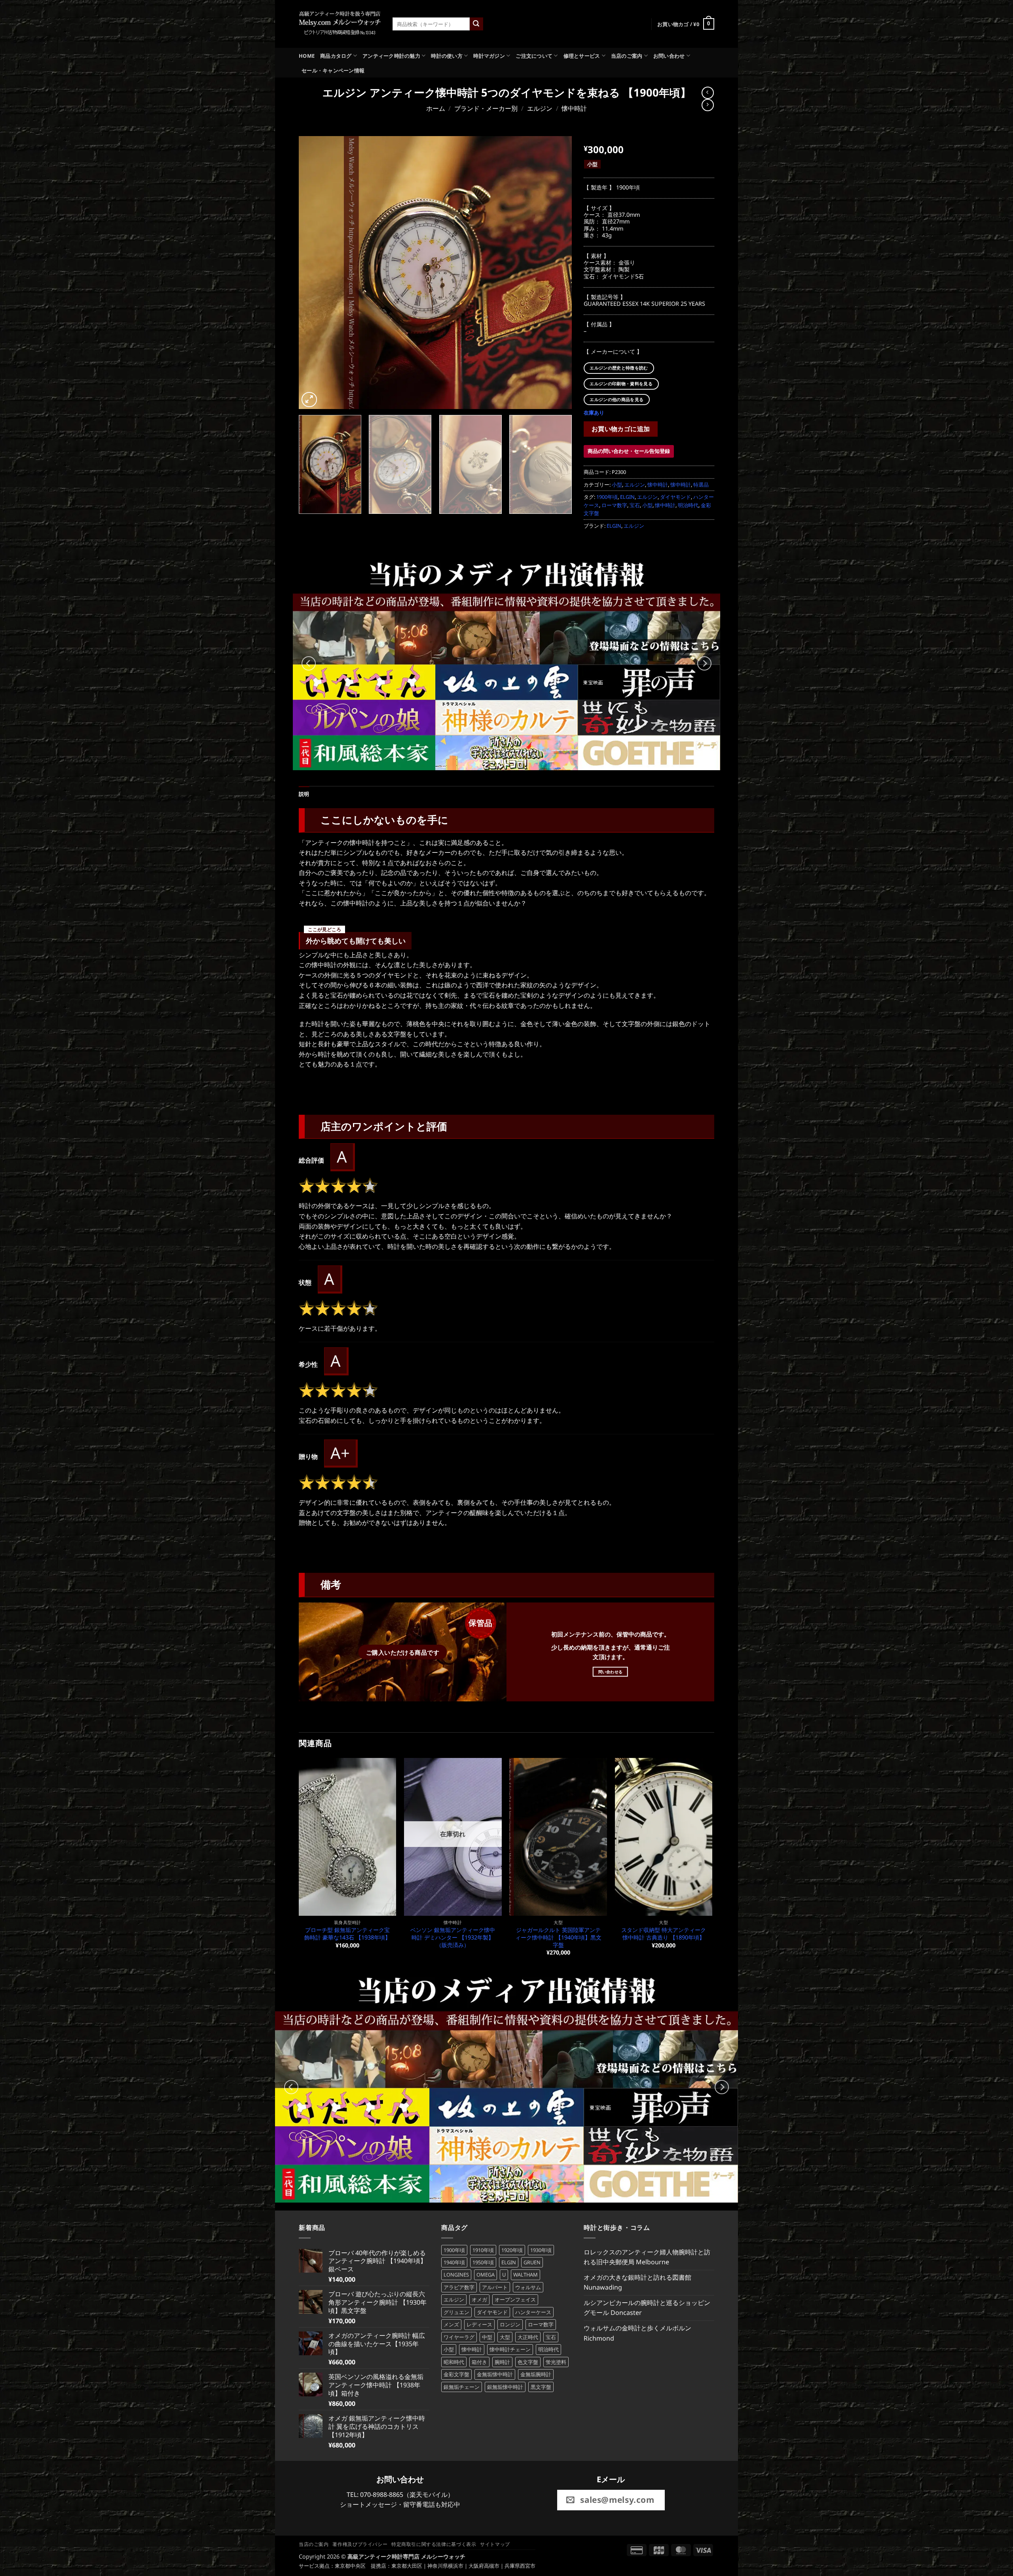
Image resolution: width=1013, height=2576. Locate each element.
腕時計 (502, 2362)
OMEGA (486, 2275)
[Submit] (476, 24)
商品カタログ (336, 56)
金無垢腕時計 (536, 2374)
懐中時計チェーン (510, 2349)
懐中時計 (574, 108)
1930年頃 (541, 2250)
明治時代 (688, 505)
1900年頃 (607, 497)
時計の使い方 (447, 56)
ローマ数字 (614, 505)
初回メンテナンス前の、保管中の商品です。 (611, 1634)
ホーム (436, 108)
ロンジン (510, 2324)
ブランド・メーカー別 (486, 108)
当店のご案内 (627, 56)
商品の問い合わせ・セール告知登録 (629, 451)
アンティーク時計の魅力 (391, 56)
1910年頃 (483, 2250)
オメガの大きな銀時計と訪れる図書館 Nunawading (637, 2282)
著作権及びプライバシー (360, 2544)
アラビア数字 (459, 2287)
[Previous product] (708, 105)
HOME (307, 56)
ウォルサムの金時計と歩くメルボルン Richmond (637, 2333)
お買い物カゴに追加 (621, 429)
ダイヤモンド (675, 497)
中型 (487, 2337)
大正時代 (528, 2337)
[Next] (556, 273)
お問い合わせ (669, 56)
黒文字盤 (541, 2387)
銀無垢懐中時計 (505, 2387)
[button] (686, 24)
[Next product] (708, 93)
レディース (479, 2324)
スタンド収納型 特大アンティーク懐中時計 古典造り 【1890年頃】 (664, 1934)
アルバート (495, 2287)
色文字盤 (528, 2362)
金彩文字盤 (456, 2374)
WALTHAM (525, 2275)
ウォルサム (528, 2287)
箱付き (479, 2362)
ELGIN (627, 497)
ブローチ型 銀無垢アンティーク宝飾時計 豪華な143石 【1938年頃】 (347, 1934)
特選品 (701, 485)
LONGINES (456, 2275)
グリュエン (456, 2312)
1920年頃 (512, 2250)
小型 (617, 485)
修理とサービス (582, 56)
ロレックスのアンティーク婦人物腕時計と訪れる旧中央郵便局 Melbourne (647, 2257)
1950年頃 (483, 2262)
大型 (505, 2337)
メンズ (451, 2324)
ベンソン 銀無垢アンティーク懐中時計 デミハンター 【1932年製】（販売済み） (453, 1937)
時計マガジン (489, 56)
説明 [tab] (304, 794)
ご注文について (534, 56)
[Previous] (314, 273)
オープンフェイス (515, 2299)
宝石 (635, 505)
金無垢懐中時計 (495, 2374)
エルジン (540, 108)
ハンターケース (533, 2312)
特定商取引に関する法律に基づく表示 (434, 2544)
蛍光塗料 (556, 2362)
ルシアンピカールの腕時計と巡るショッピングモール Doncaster (647, 2308)
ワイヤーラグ (459, 2337)
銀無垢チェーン (462, 2387)
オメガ (479, 2299)
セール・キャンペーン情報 (333, 70)
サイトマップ (495, 2544)
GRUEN (532, 2262)
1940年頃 (454, 2262)
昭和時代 (454, 2362)
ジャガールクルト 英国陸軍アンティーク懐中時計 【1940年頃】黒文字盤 (558, 1937)
